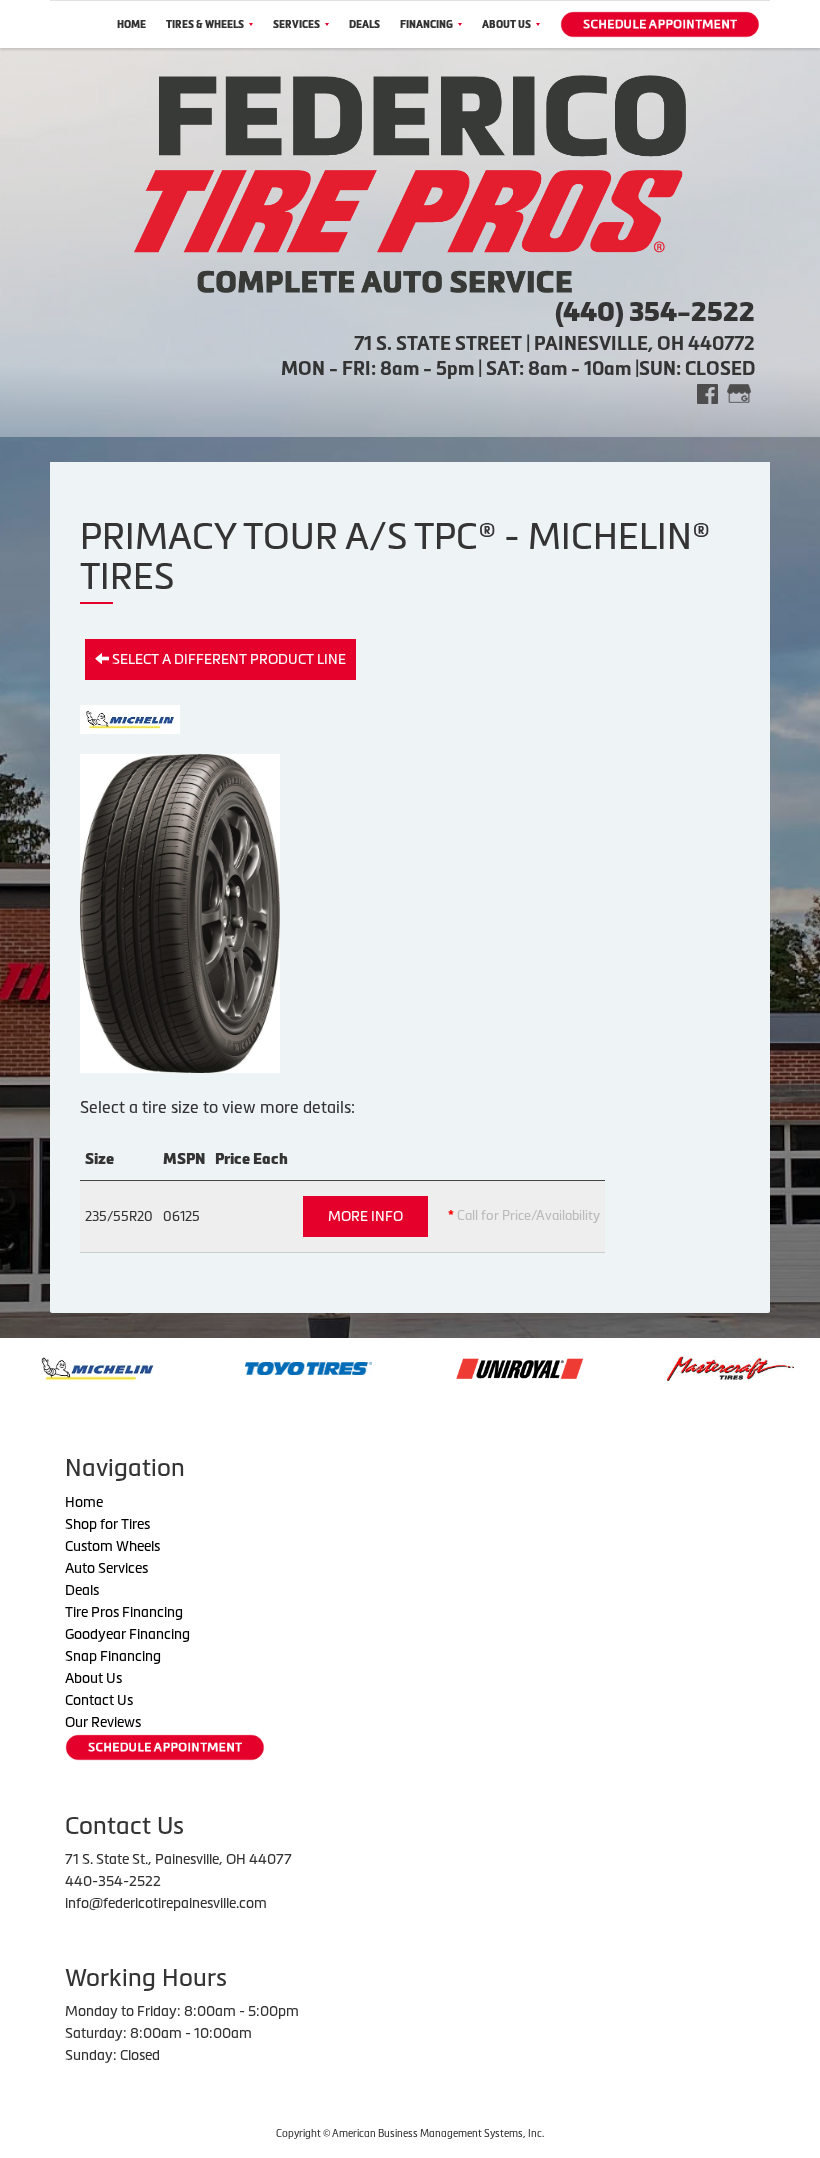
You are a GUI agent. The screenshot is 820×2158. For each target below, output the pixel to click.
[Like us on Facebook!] (707, 392)
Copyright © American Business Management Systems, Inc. (410, 2133)
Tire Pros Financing (124, 1612)
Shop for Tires (107, 1524)
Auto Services (106, 1568)
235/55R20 (119, 1216)
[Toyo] (231, 1367)
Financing (426, 24)
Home (131, 24)
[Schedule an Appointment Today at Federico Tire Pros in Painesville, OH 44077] (660, 24)
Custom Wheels (112, 1546)
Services (296, 24)
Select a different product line (227, 659)
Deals (364, 24)
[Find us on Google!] (739, 392)
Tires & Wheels (205, 24)
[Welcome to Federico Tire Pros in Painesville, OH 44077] (410, 182)
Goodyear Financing (127, 1634)
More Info (365, 1216)
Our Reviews (103, 1722)
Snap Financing (113, 1656)
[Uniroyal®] (442, 1367)
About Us (506, 24)
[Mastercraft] (653, 1367)
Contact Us (99, 1700)
